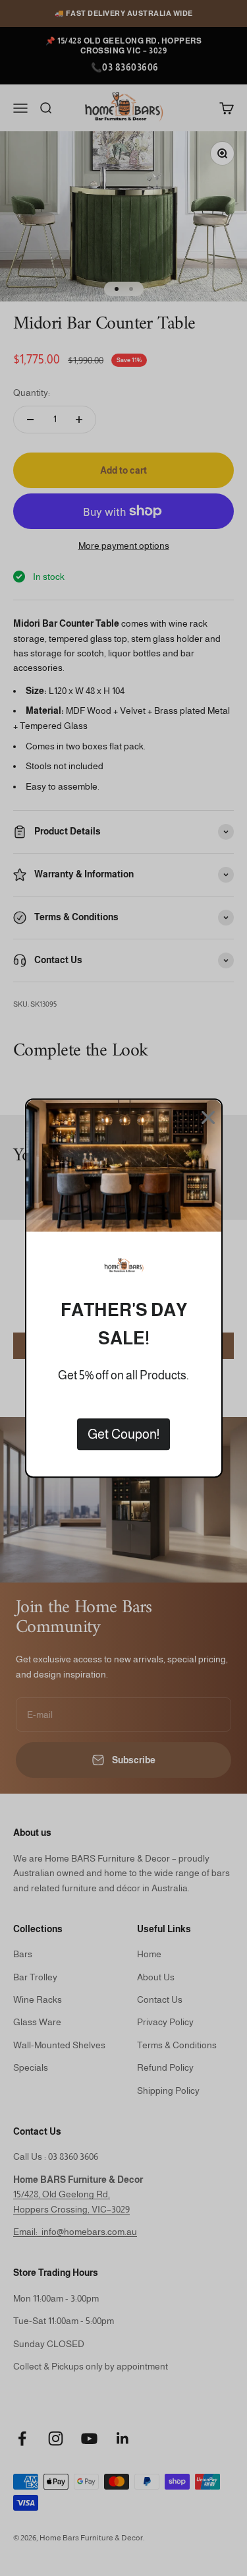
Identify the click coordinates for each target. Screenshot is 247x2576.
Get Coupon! (123, 1434)
